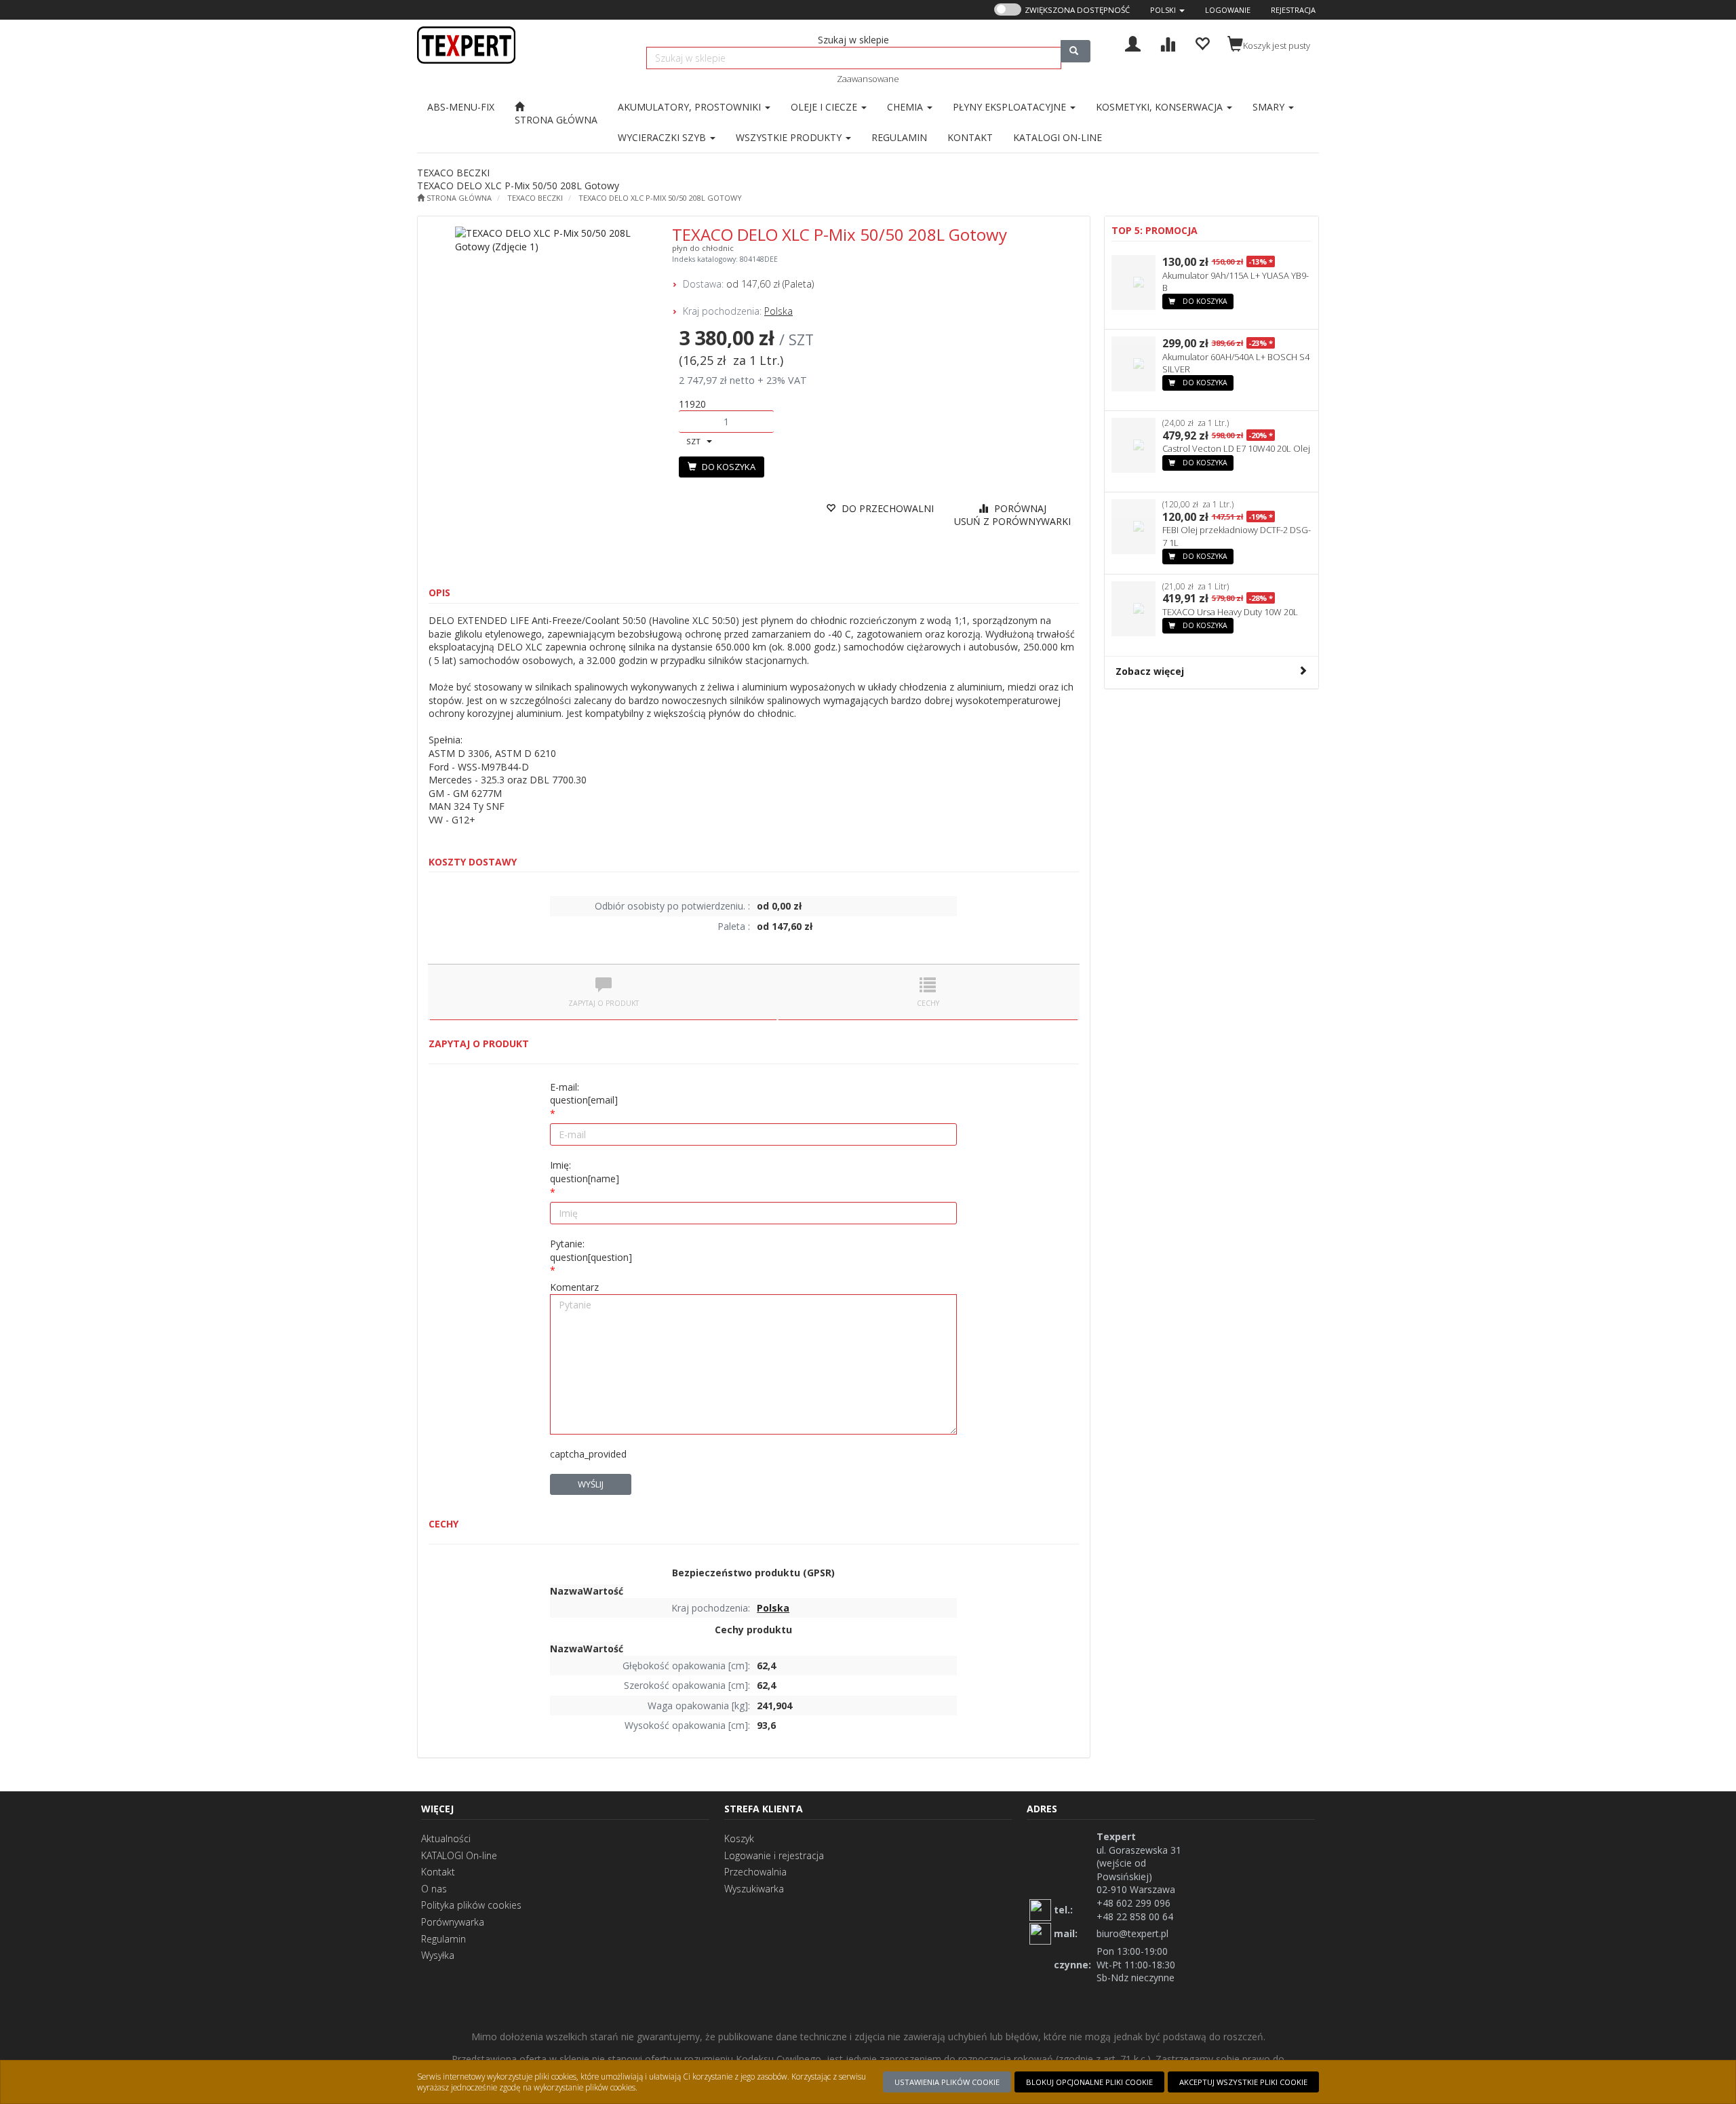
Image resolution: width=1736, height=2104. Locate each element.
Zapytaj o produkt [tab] (604, 1003)
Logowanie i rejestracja (774, 1855)
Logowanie (1228, 10)
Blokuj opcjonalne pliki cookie (1089, 2082)
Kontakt (438, 1872)
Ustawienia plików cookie (947, 2082)
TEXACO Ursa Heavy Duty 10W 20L (1230, 612)
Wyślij (591, 1484)
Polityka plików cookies (471, 1905)
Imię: (585, 1172)
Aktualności (446, 1838)
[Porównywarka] (1167, 42)
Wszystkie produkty (790, 137)
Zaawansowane (868, 79)
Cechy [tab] (928, 1003)
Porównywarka (453, 1922)
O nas (434, 1889)
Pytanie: (591, 1250)
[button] (1167, 10)
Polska (778, 311)
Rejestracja (1293, 10)
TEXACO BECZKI (535, 198)
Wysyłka (438, 1955)
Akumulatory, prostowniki (691, 107)
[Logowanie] (1133, 42)
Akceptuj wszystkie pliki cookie (1243, 2082)
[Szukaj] (1076, 51)
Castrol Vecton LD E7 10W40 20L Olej (1236, 448)
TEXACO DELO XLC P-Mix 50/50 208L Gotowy (660, 198)
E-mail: (584, 1094)
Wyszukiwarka (754, 1889)
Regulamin (443, 1939)
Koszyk (739, 1838)
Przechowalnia (755, 1872)
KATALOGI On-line (459, 1855)
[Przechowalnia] (1202, 42)
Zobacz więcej (1150, 671)
